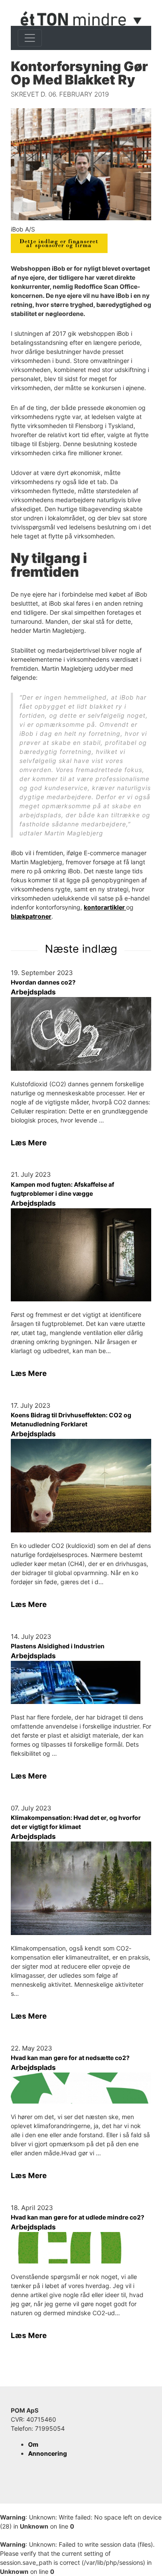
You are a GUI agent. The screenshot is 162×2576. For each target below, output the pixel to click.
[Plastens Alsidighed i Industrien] (81, 1682)
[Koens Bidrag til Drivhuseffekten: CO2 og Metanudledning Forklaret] (81, 1486)
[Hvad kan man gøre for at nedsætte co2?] (81, 2088)
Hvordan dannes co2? (43, 982)
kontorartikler (105, 907)
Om (33, 2444)
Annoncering (48, 2453)
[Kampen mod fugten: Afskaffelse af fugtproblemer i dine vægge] (81, 1255)
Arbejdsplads (33, 992)
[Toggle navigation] (30, 38)
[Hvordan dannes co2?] (81, 1034)
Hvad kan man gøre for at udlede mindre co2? (78, 2217)
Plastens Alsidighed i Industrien (58, 1646)
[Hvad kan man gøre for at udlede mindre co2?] (81, 2248)
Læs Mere (29, 1143)
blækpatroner (31, 916)
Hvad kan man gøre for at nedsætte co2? (70, 2058)
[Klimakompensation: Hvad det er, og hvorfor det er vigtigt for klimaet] (81, 1888)
